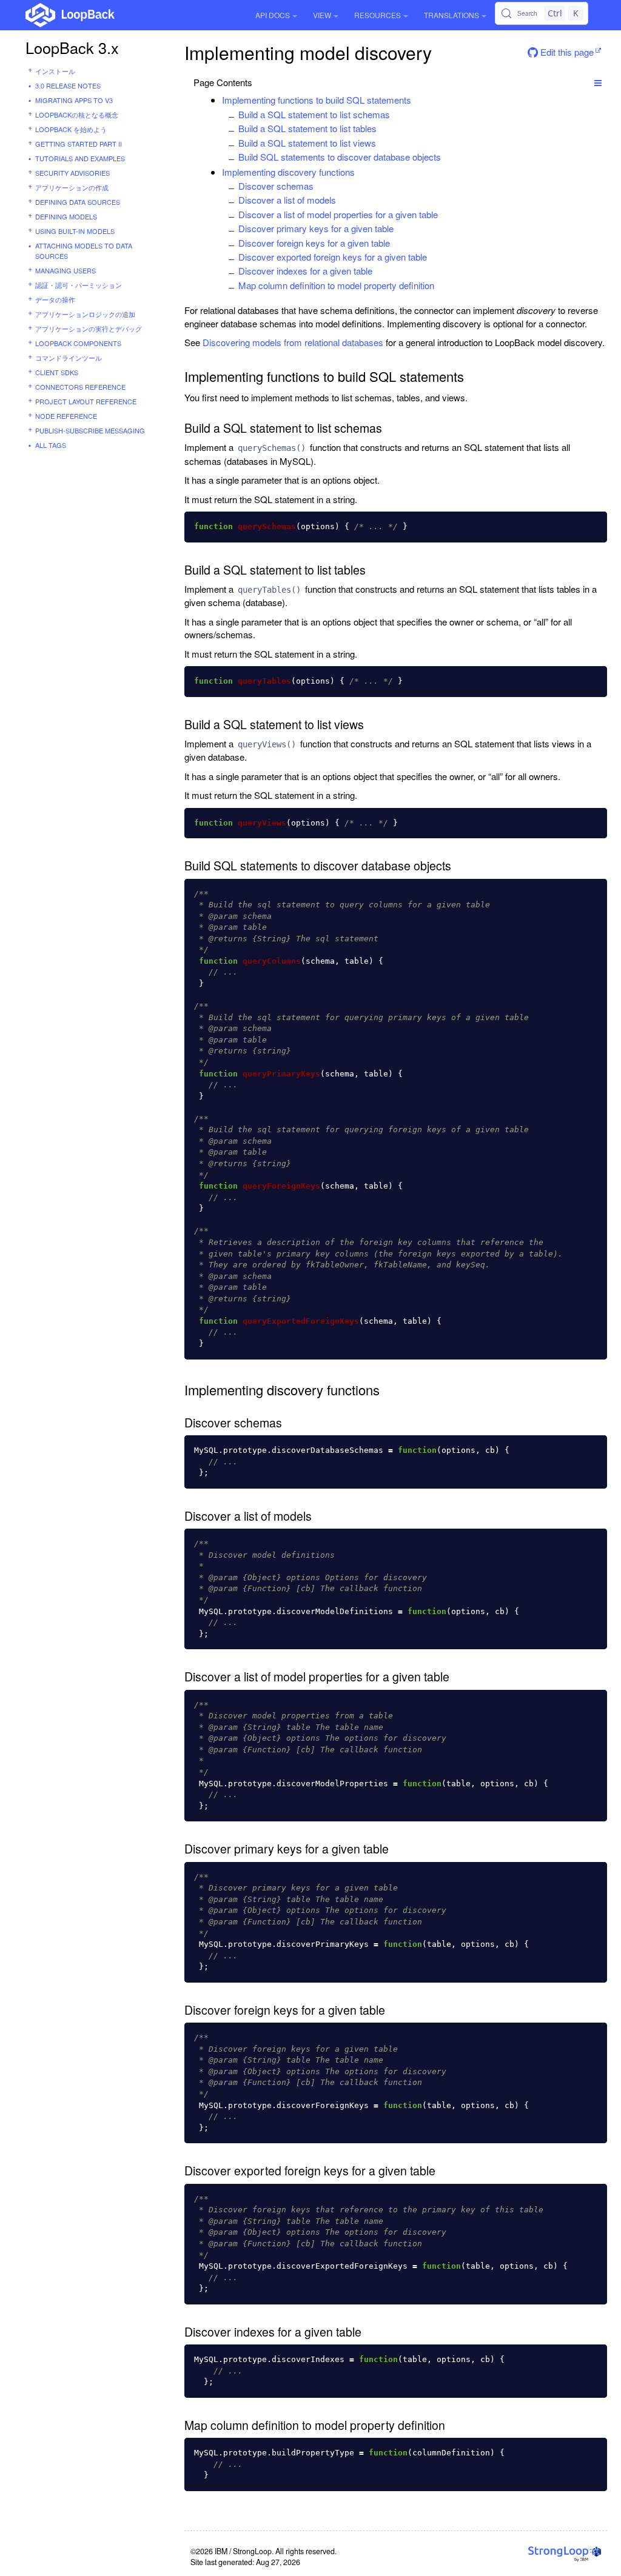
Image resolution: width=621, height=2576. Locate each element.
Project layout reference (86, 401)
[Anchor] (418, 100)
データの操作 (55, 299)
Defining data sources (78, 202)
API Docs (273, 15)
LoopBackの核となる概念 (77, 115)
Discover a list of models (287, 200)
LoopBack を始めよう (71, 129)
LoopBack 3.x (72, 47)
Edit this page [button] (566, 52)
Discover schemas (276, 186)
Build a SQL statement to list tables (307, 128)
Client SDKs (57, 372)
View (322, 15)
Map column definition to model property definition (336, 285)
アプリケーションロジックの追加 (85, 314)
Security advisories (72, 173)
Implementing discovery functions (288, 172)
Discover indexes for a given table (305, 271)
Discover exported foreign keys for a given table (333, 257)
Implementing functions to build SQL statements (317, 100)
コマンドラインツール (69, 358)
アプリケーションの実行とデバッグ (89, 329)
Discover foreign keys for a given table (314, 243)
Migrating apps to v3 (74, 100)
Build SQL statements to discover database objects (340, 157)
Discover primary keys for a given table (316, 228)
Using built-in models (75, 231)
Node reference (66, 416)
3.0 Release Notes (68, 85)
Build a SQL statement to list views (307, 143)
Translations (451, 15)
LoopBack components (78, 343)
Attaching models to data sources (84, 251)
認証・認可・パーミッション (79, 285)
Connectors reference (80, 387)
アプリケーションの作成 (72, 187)
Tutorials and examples (80, 158)
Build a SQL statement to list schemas (314, 114)
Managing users (65, 270)
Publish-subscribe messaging (90, 430)
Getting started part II (79, 144)
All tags (51, 445)
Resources (378, 15)
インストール (55, 71)
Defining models (66, 216)
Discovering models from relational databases (293, 342)
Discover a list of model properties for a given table (338, 214)
